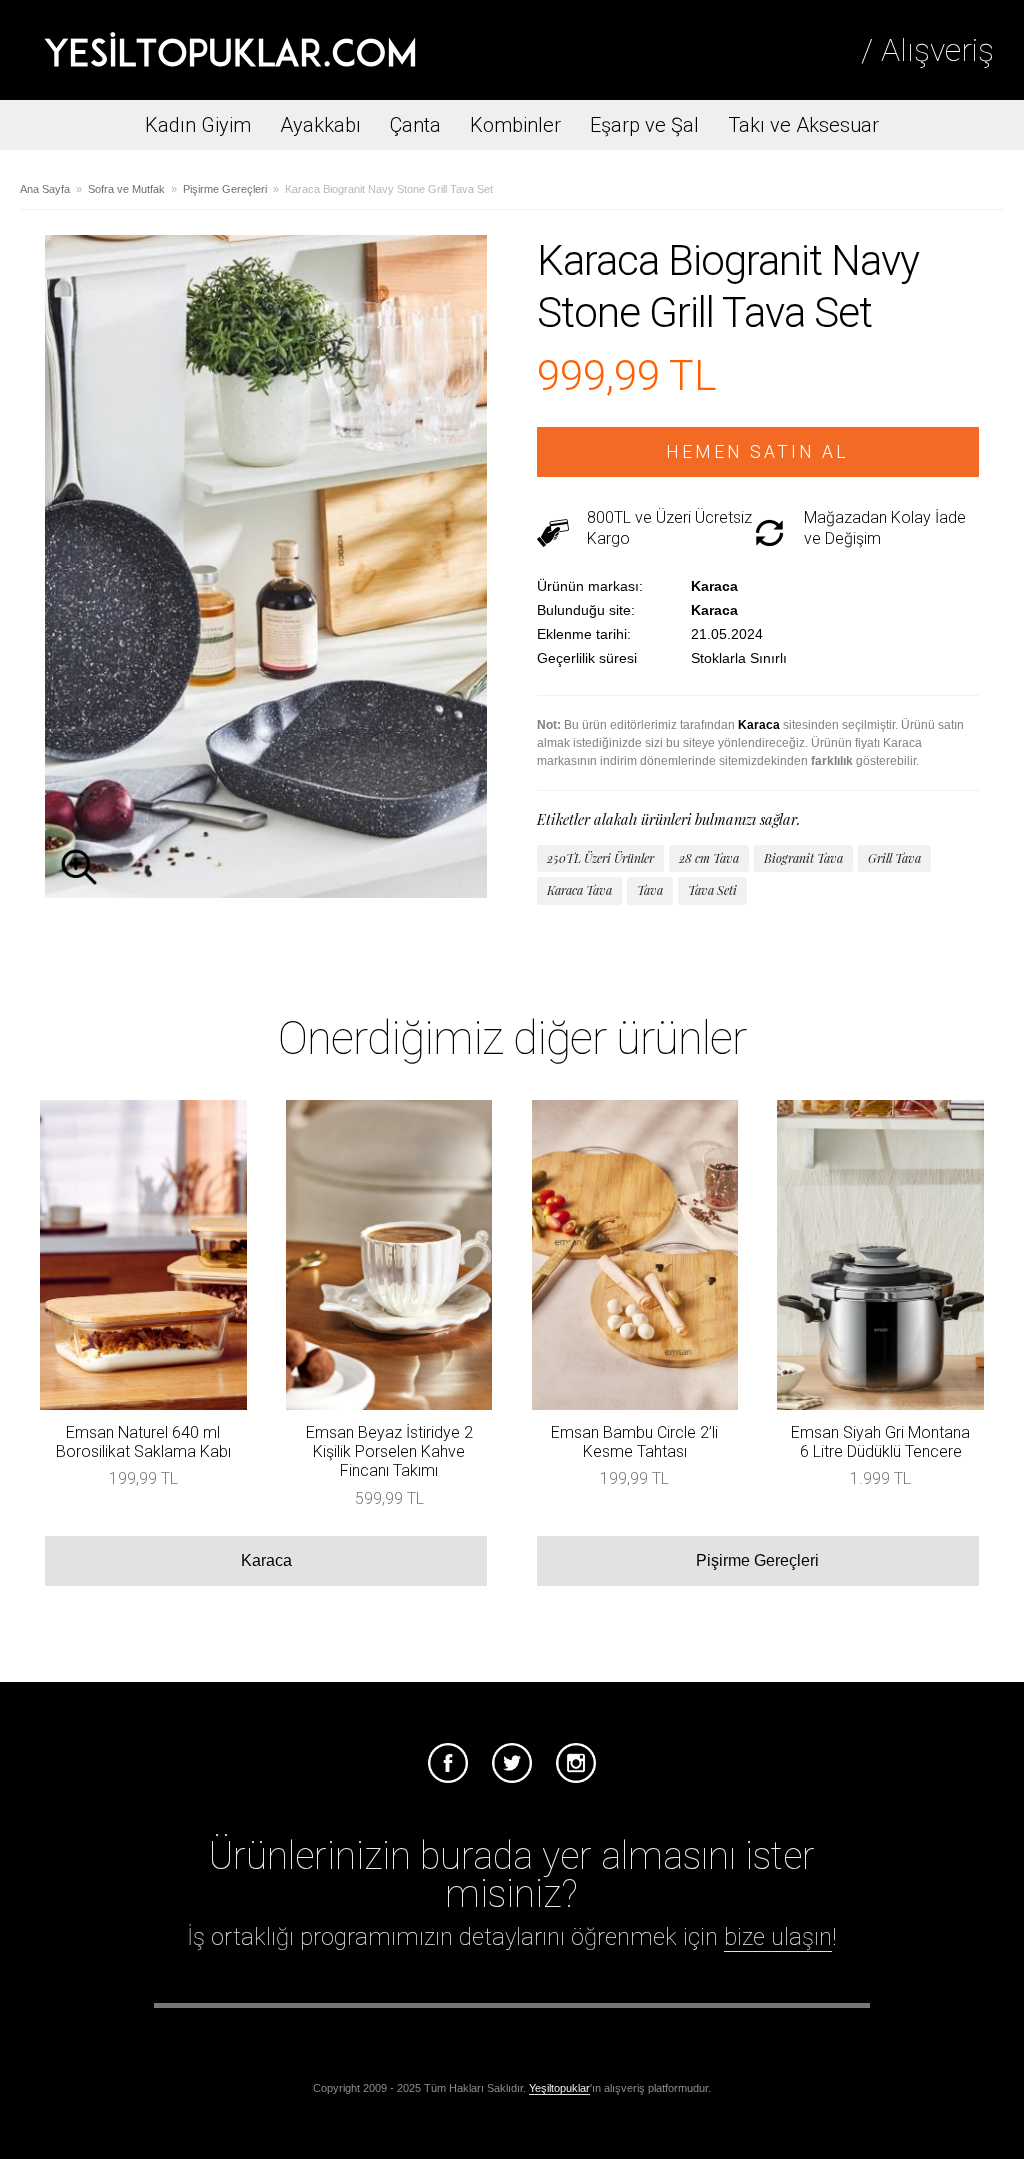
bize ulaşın (778, 1937)
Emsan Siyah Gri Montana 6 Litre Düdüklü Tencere (880, 1442)
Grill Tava (894, 858)
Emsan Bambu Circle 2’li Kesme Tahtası (634, 1442)
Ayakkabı (320, 125)
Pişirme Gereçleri (225, 189)
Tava (650, 890)
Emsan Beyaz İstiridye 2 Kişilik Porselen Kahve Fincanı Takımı (389, 1451)
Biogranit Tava (803, 858)
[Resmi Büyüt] (266, 892)
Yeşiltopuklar (559, 2088)
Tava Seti (712, 890)
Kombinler (515, 125)
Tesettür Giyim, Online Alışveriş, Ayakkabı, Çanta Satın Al (230, 50)
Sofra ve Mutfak (126, 189)
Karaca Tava (579, 890)
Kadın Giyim (198, 125)
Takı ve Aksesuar (803, 125)
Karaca (266, 1560)
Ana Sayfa (45, 189)
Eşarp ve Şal (644, 125)
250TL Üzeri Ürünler (600, 858)
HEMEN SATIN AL (757, 452)
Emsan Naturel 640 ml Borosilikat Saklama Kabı (143, 1442)
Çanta (415, 125)
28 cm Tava (709, 858)
